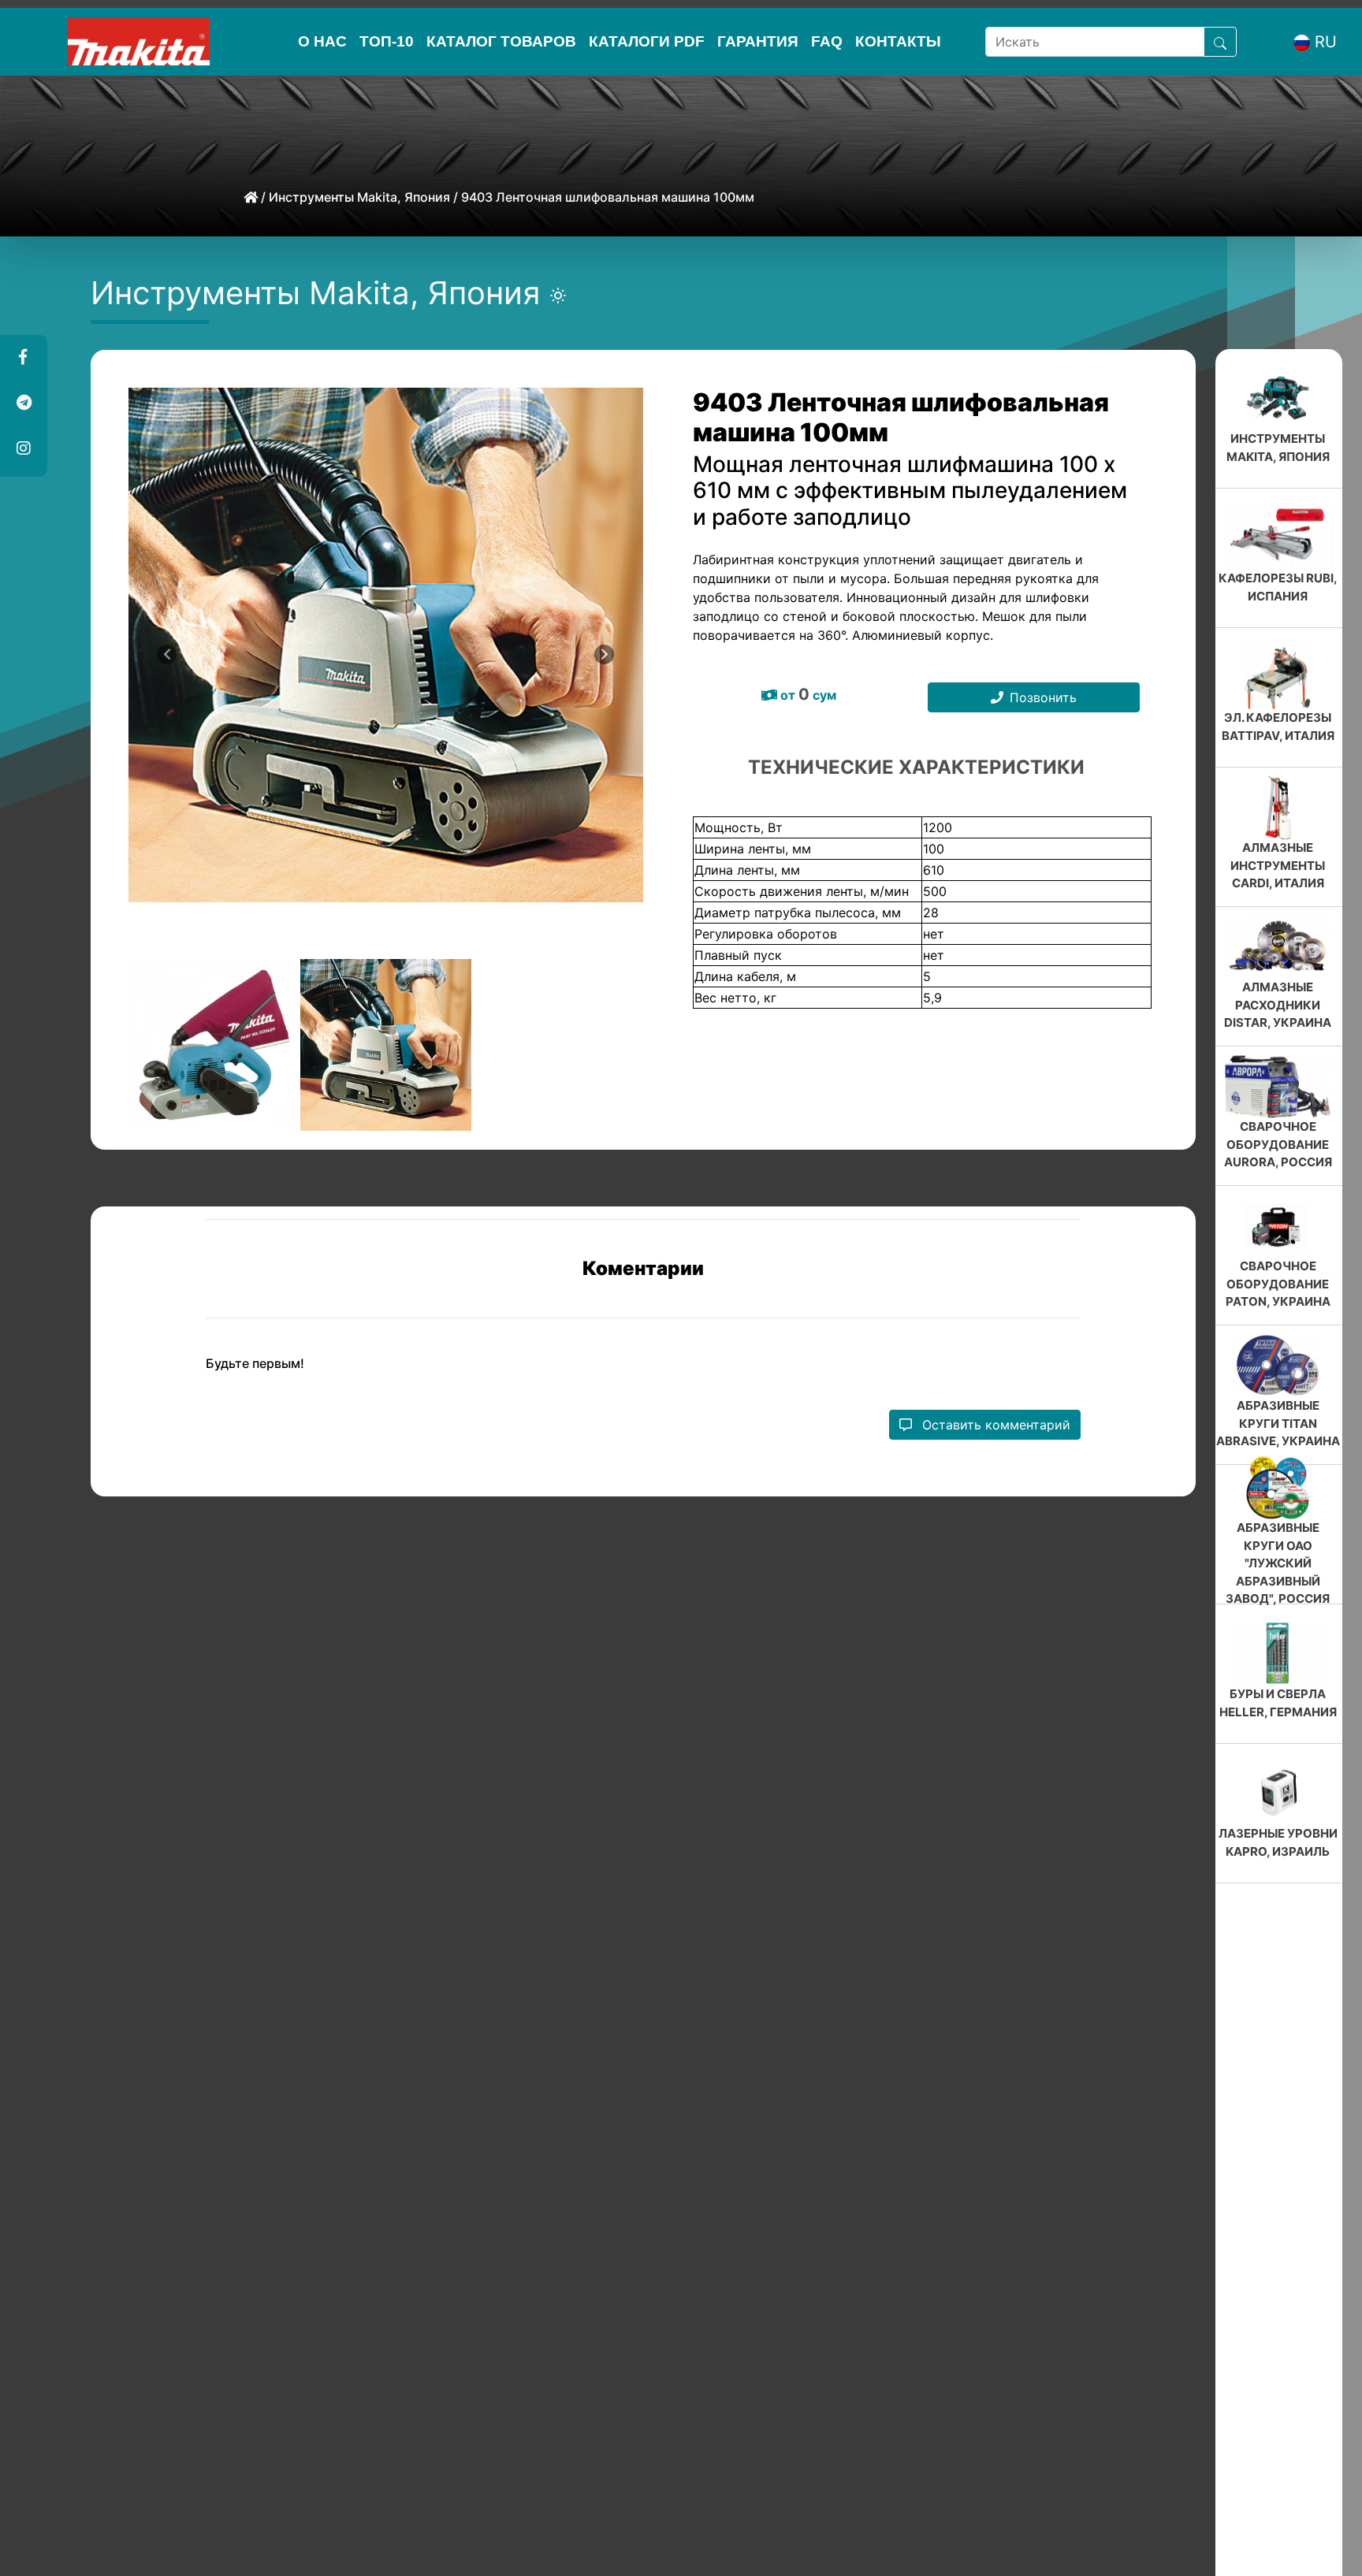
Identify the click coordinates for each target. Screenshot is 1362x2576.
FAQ (827, 41)
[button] (23, 358)
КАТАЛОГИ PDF (647, 41)
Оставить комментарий (994, 1425)
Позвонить (1043, 697)
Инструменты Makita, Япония (359, 197)
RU (1326, 42)
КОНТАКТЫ (898, 41)
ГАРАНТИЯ (758, 41)
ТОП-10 (387, 41)
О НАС (322, 41)
